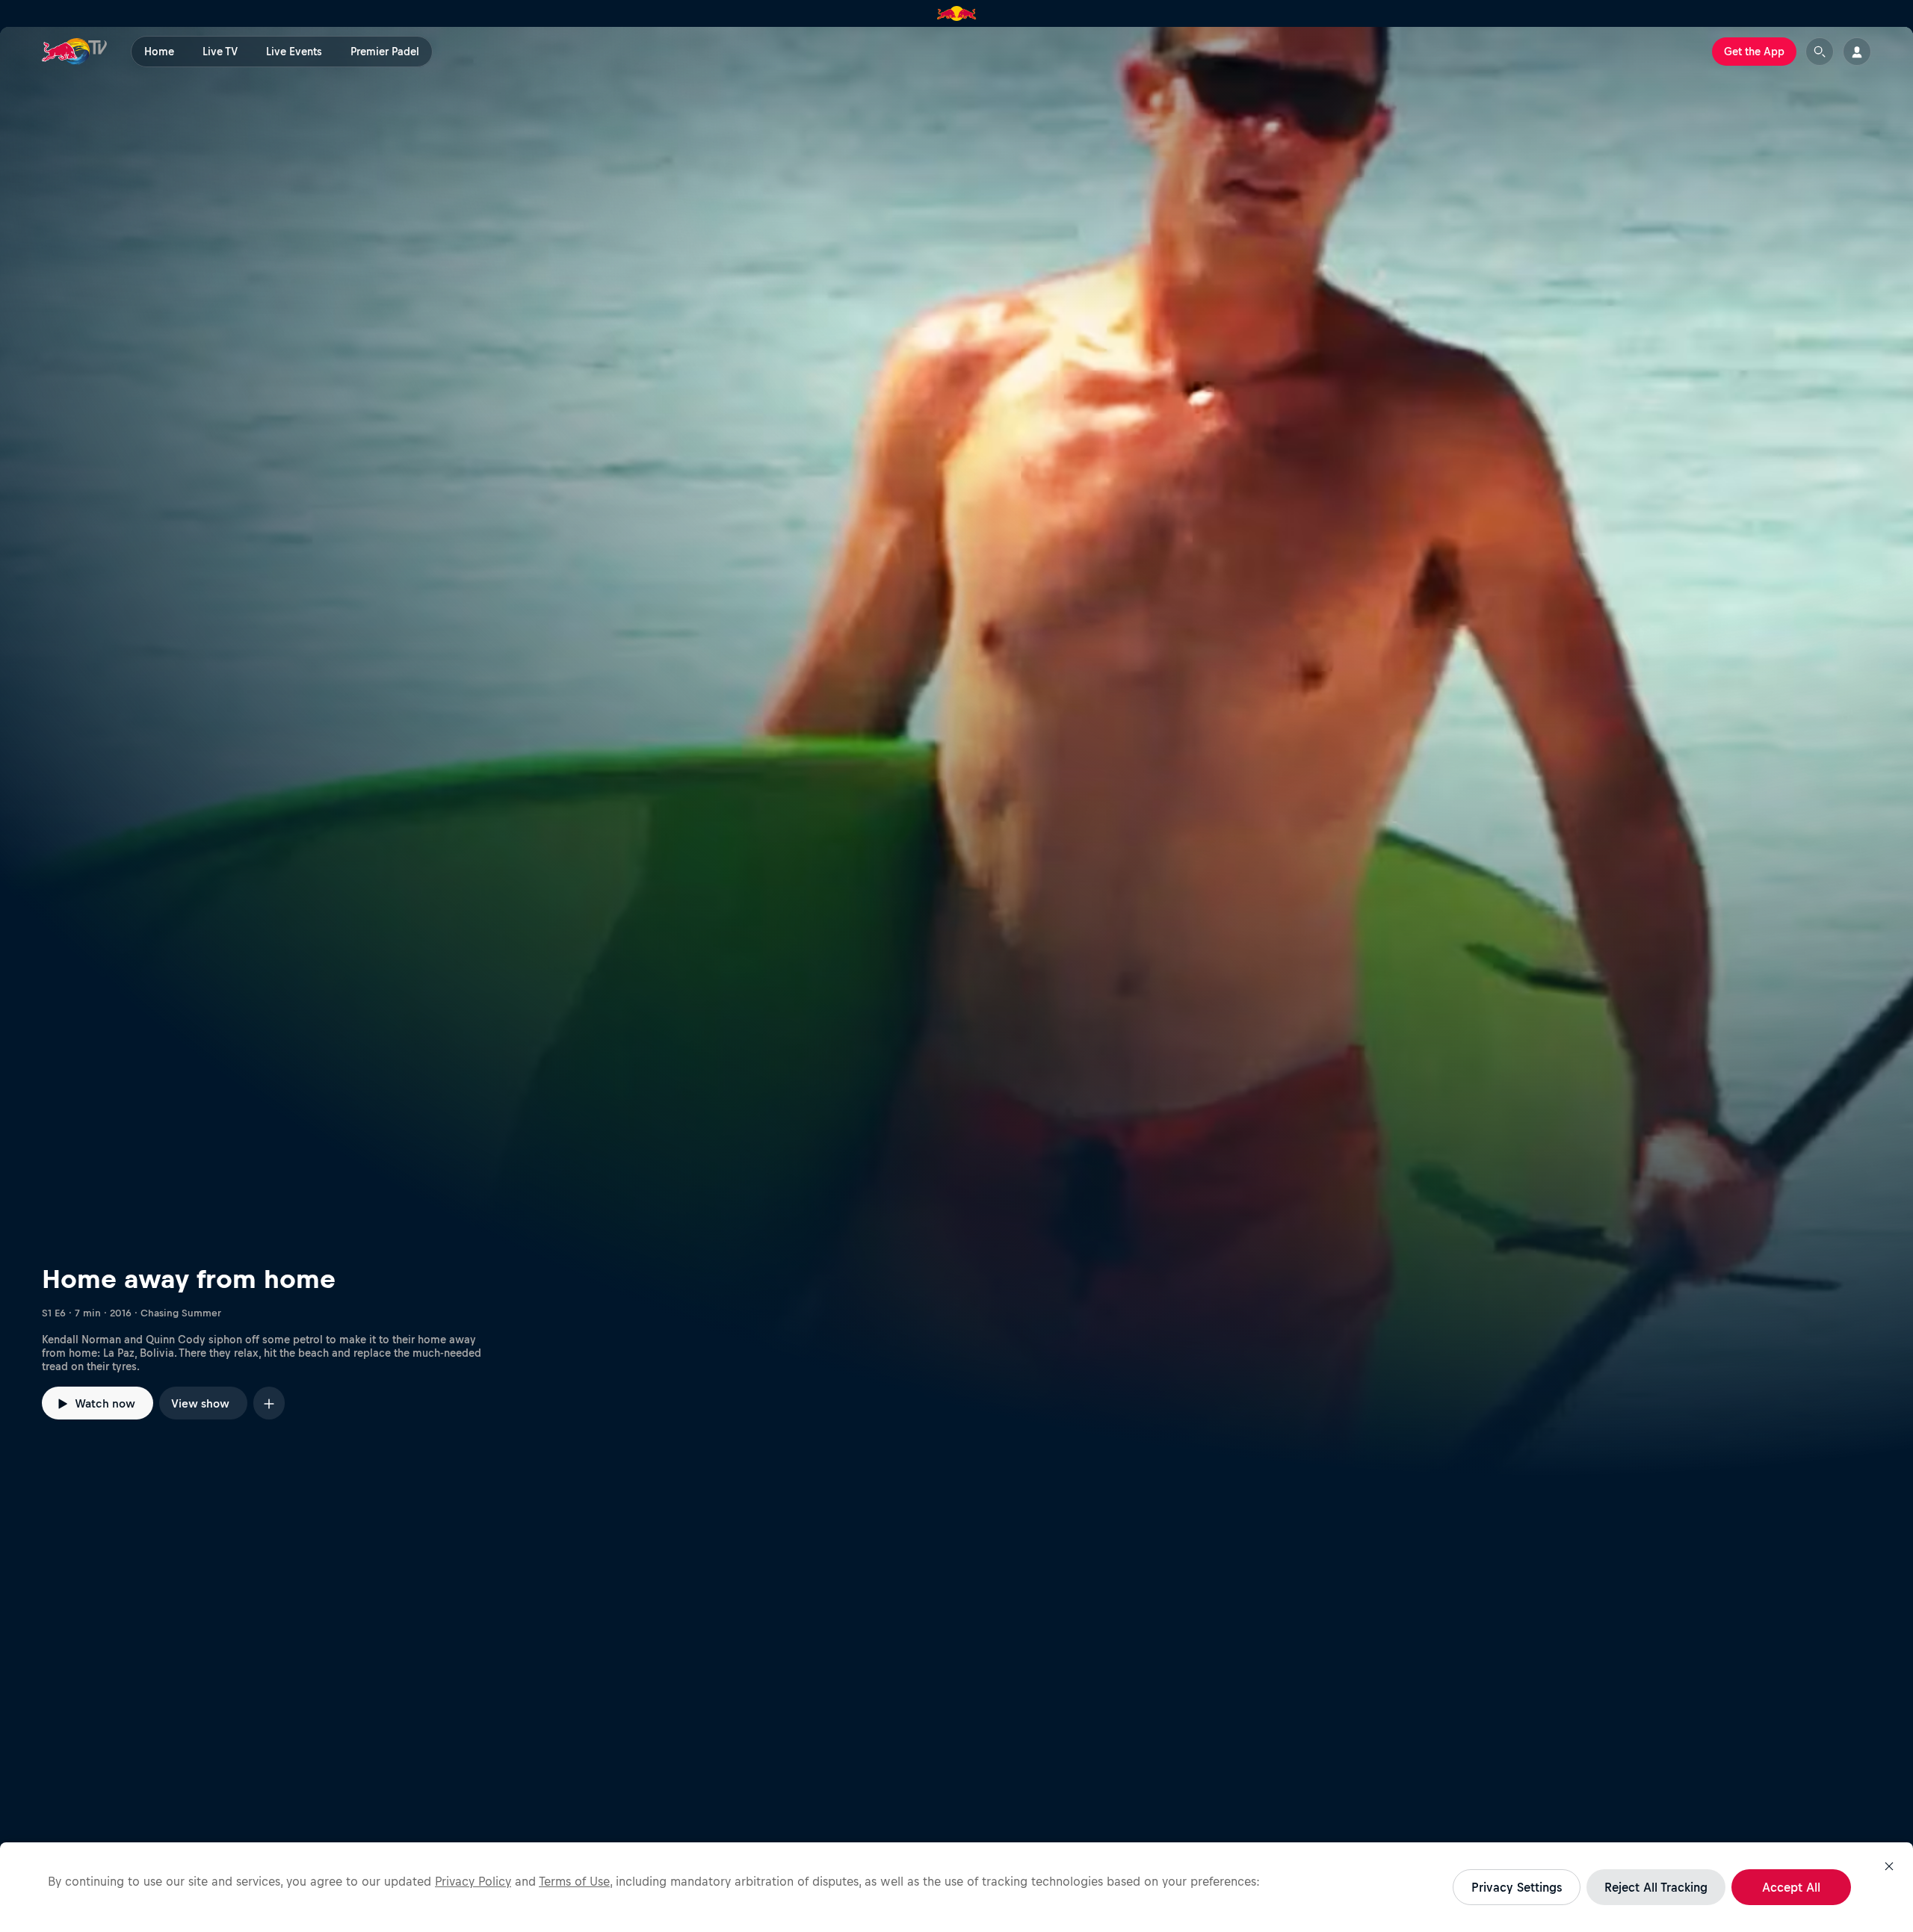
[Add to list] (269, 1403)
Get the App (1754, 52)
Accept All (1791, 1887)
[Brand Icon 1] (957, 13)
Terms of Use (574, 1881)
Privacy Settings (1517, 1887)
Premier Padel (385, 52)
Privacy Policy (473, 1881)
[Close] (1889, 1866)
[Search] (1820, 52)
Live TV (220, 52)
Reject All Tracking (1656, 1887)
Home (159, 52)
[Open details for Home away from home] (956, 752)
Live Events (294, 52)
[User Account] (1857, 52)
